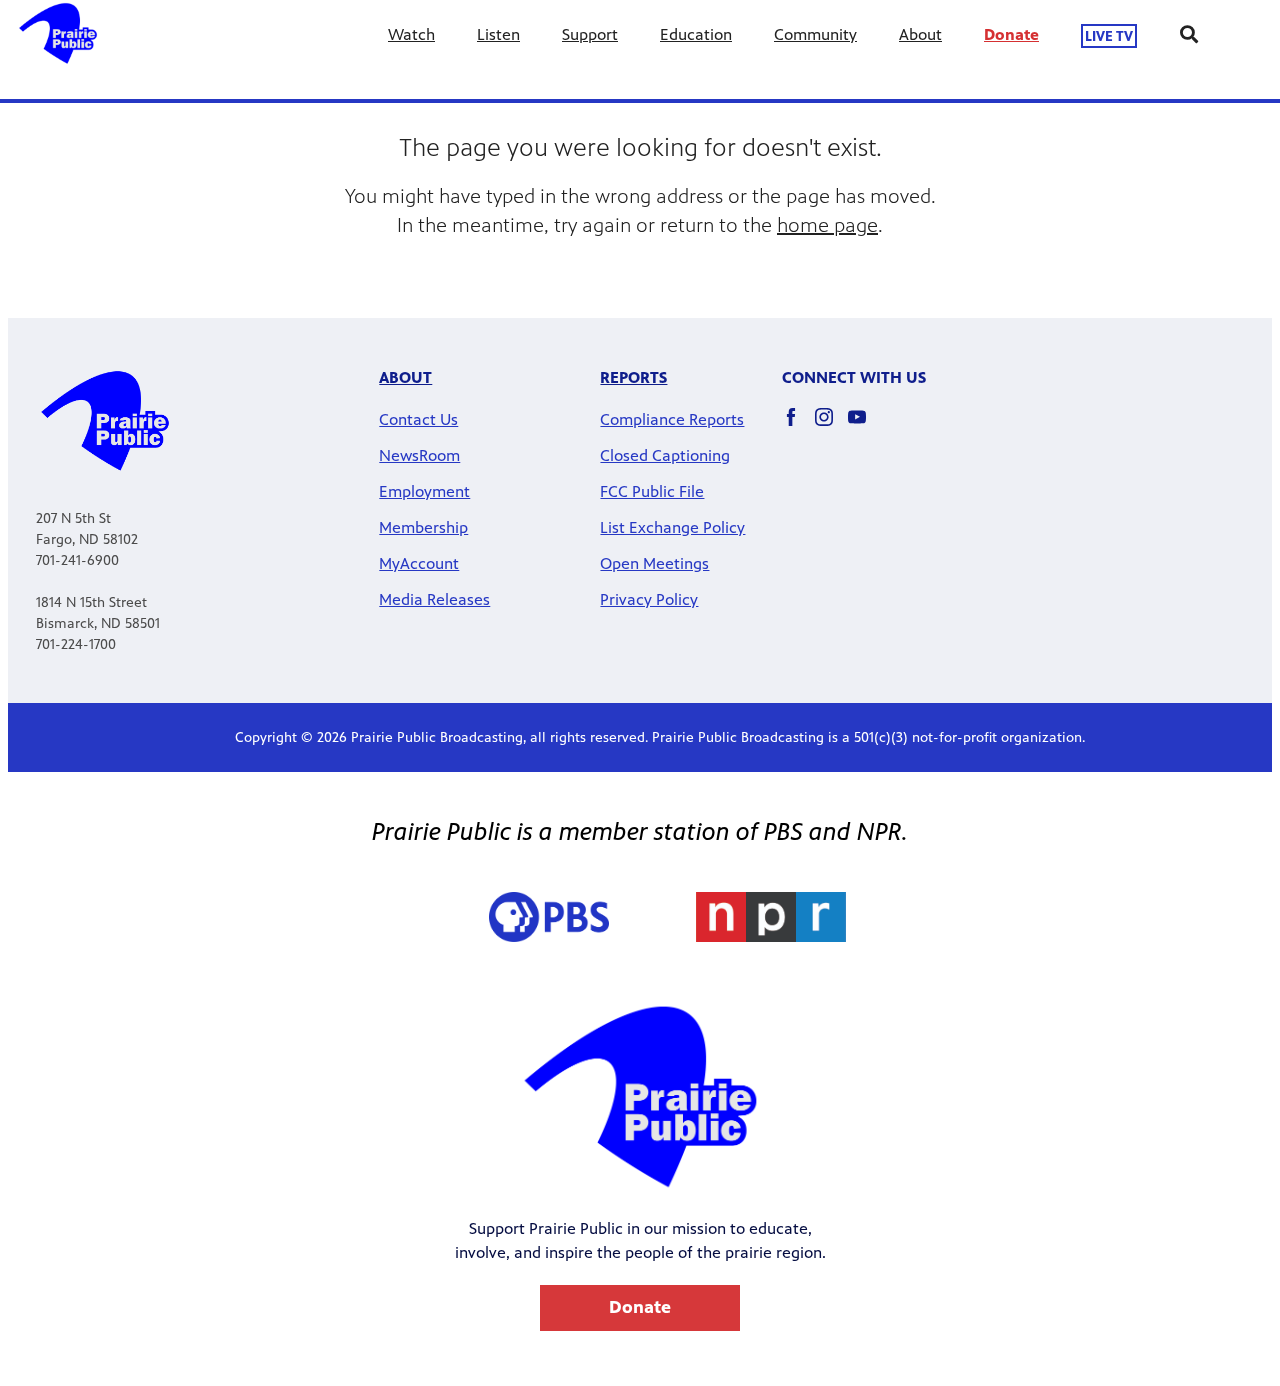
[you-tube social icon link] (864, 426)
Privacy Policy (649, 599)
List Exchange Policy (672, 527)
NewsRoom (419, 455)
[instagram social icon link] (831, 426)
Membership (423, 527)
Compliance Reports (672, 419)
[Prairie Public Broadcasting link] (58, 49)
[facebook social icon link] (798, 426)
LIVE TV (1109, 35)
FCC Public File (652, 491)
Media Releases (434, 599)
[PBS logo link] (549, 919)
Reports (633, 377)
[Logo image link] (771, 919)
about (405, 377)
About (920, 34)
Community (815, 34)
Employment (424, 491)
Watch (411, 34)
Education (696, 34)
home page (827, 225)
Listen (498, 34)
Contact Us (418, 419)
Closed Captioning (665, 455)
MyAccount (419, 563)
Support (590, 34)
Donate (1011, 34)
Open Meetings (654, 563)
